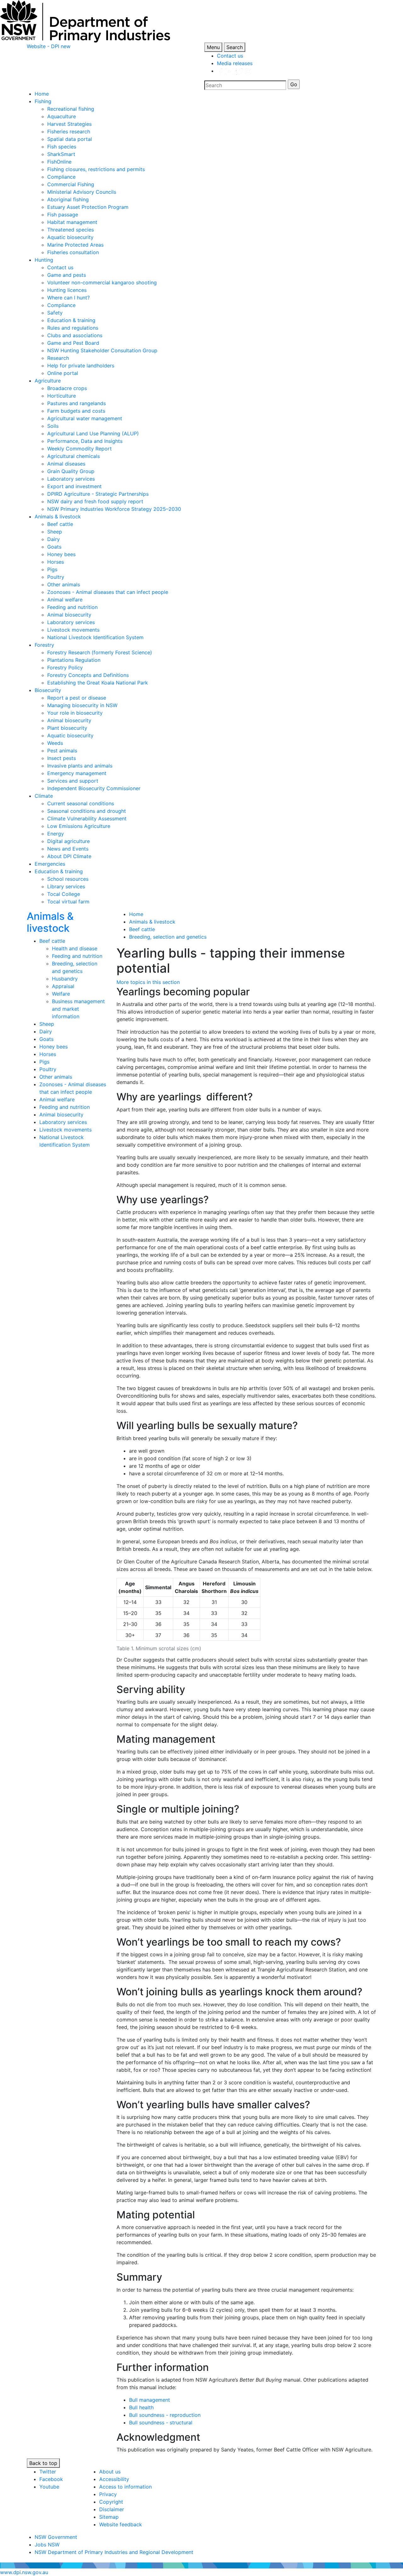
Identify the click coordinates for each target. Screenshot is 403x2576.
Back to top (43, 2463)
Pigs (52, 569)
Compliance (61, 177)
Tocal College (64, 894)
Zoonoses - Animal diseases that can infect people (108, 592)
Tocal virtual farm (68, 902)
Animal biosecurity (69, 615)
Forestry (44, 645)
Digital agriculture (68, 841)
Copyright (111, 2502)
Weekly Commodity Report (79, 449)
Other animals (64, 584)
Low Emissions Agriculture (79, 826)
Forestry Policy (65, 668)
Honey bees (61, 554)
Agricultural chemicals (74, 456)
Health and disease (75, 948)
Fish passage (63, 215)
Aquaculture (62, 116)
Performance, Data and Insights (85, 441)
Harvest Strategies (69, 124)
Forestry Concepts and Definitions (88, 675)
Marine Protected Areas (75, 245)
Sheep (55, 532)
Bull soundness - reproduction (165, 2415)
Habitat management (72, 222)
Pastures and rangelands (77, 403)
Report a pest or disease (77, 698)
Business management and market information (78, 1009)
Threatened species (71, 230)
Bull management (150, 2400)
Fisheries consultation (73, 252)
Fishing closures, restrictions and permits (96, 169)
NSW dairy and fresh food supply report (95, 501)
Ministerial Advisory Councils (82, 192)
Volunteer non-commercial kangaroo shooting (102, 282)
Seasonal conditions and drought (87, 811)
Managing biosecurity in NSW (82, 705)
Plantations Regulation (74, 660)
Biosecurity (48, 690)
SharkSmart (61, 154)
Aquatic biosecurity (70, 237)
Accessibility (114, 2479)
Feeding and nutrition (72, 607)
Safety (55, 313)
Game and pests (67, 275)
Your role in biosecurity (75, 713)
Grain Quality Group (71, 471)
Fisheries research (69, 131)
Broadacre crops (67, 388)
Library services (66, 886)
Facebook (51, 2479)
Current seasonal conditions (81, 803)
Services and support (73, 781)
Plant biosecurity (67, 728)
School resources (68, 879)
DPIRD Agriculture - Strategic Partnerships (98, 494)
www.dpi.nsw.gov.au (24, 2572)
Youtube (49, 2487)
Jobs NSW (47, 2545)
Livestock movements (73, 630)
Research (58, 358)
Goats (54, 547)
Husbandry (65, 979)
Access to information (125, 2487)
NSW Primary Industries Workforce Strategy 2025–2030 (114, 509)
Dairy (54, 539)
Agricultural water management (85, 418)
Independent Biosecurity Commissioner (94, 788)
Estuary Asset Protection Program (88, 207)
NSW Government (56, 2537)
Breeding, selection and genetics (168, 937)
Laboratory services (71, 479)
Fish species (62, 147)
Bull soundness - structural (161, 2422)
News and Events (68, 849)
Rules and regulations (73, 328)
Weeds (55, 743)
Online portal (63, 373)
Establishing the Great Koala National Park (98, 683)
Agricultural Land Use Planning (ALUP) (93, 433)
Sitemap (109, 2517)
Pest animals (62, 751)
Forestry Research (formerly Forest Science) (100, 652)
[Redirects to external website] (234, 71)
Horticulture (62, 396)
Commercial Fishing (71, 184)
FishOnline (59, 162)
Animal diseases (66, 464)
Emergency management (77, 773)
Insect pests (62, 758)
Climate (44, 796)
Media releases (235, 63)
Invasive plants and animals (80, 766)
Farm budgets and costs (76, 411)
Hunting (44, 260)
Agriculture (48, 381)
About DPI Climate (69, 856)
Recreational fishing (71, 109)
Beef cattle (60, 524)
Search (235, 47)
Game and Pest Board (73, 343)
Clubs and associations (75, 335)
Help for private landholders (81, 366)
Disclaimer (112, 2509)
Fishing (43, 101)
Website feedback (121, 2524)
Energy (56, 834)
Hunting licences (67, 290)
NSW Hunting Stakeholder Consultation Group (102, 350)
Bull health (141, 2407)
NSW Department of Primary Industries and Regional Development (114, 2552)
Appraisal (63, 986)
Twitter (48, 2472)
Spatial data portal (70, 139)
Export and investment (74, 486)
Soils (53, 426)
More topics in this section (148, 982)
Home (42, 94)
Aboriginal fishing (68, 199)
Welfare (61, 994)
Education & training (71, 320)
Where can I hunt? (68, 298)
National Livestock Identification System (95, 637)
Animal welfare (65, 600)
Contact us (230, 56)
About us (110, 2472)
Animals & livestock (58, 517)
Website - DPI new (49, 46)
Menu (213, 47)
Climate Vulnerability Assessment (87, 819)
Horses (56, 562)
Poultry (56, 577)
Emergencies (50, 864)
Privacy (108, 2494)
